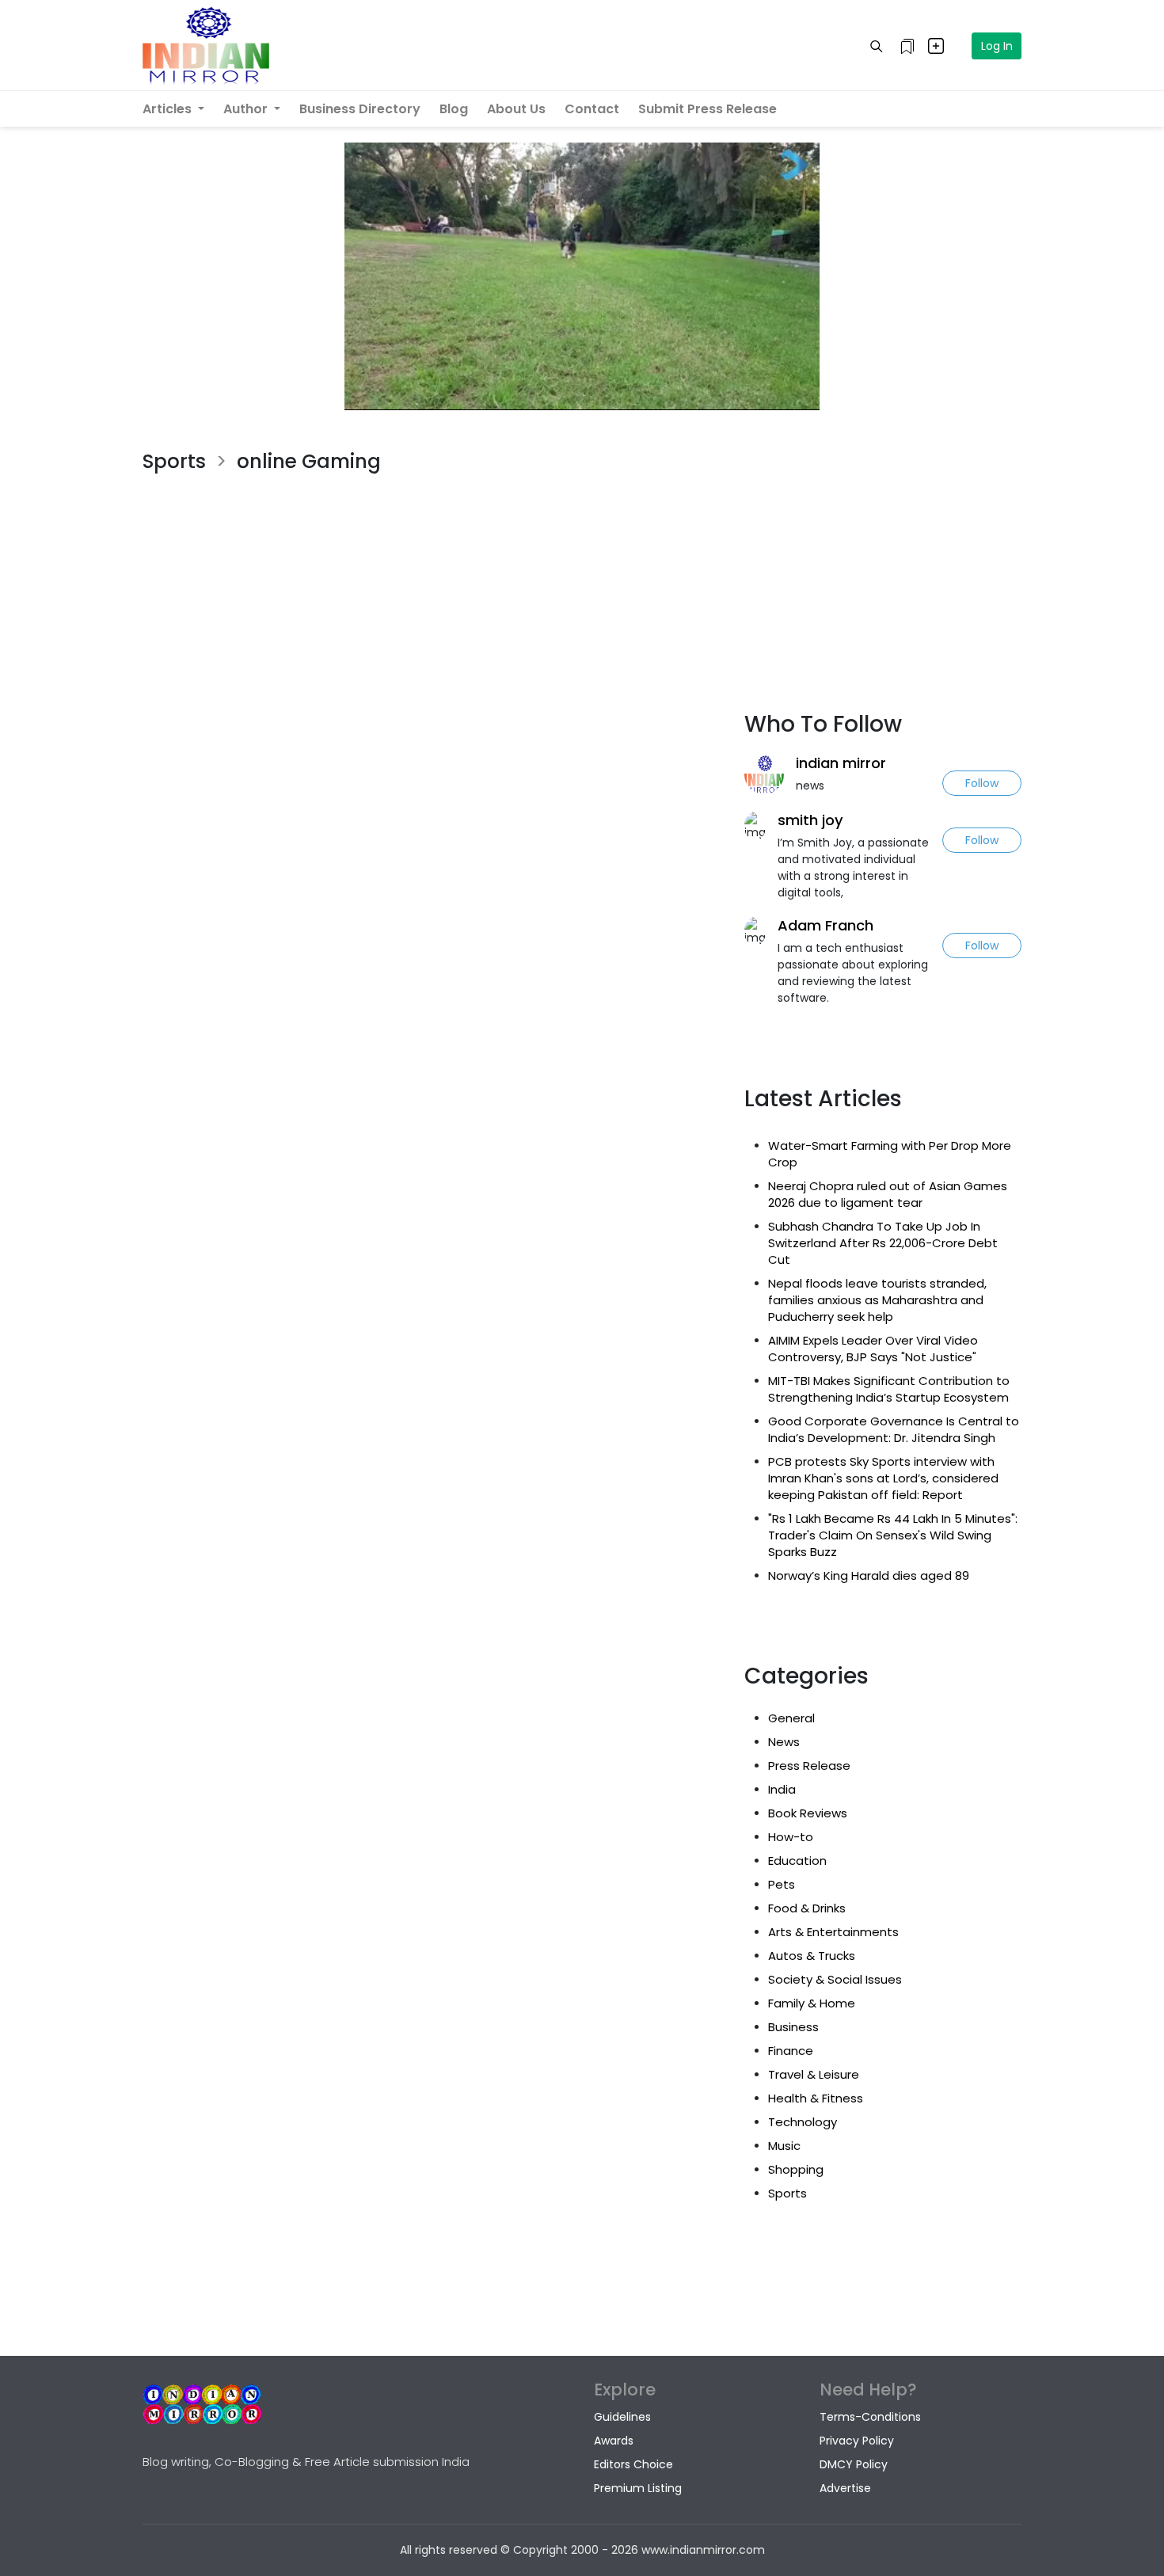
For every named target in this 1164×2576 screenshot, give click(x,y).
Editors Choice (633, 2464)
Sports (787, 2193)
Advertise (845, 2488)
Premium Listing (638, 2488)
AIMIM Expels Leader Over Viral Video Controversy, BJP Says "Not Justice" (873, 1349)
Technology (803, 2122)
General (791, 1718)
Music (784, 2146)
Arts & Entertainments (833, 1932)
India (782, 1789)
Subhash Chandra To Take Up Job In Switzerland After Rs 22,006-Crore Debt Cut (883, 1243)
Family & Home (812, 2003)
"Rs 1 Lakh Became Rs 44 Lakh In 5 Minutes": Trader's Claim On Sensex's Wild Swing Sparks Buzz (893, 1535)
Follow (982, 783)
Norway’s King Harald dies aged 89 (869, 1575)
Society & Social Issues (835, 1979)
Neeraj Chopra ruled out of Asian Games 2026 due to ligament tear (888, 1194)
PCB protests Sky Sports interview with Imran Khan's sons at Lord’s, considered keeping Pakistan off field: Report (883, 1478)
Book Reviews (808, 1813)
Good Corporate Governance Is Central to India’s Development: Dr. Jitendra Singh (894, 1429)
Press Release (809, 1766)
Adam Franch (825, 925)
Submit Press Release (708, 109)
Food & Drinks (807, 1908)
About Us (516, 109)
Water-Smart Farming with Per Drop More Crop (890, 1154)
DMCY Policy (854, 2464)
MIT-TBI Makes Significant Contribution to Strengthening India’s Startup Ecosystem (889, 1389)
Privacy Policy (857, 2441)
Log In (997, 46)
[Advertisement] (432, 570)
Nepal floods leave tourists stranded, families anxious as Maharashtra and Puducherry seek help (877, 1300)
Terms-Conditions (870, 2417)
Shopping (796, 2169)
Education (797, 1861)
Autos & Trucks (812, 1956)
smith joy (810, 820)
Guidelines (622, 2417)
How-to (791, 1837)
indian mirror (841, 763)
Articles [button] (169, 109)
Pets (782, 1884)
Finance (791, 2051)
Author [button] (247, 109)
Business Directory (360, 109)
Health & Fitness (816, 2098)
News (784, 1742)
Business (793, 2027)
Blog (454, 109)
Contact (592, 109)
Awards (614, 2441)
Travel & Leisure (814, 2074)
